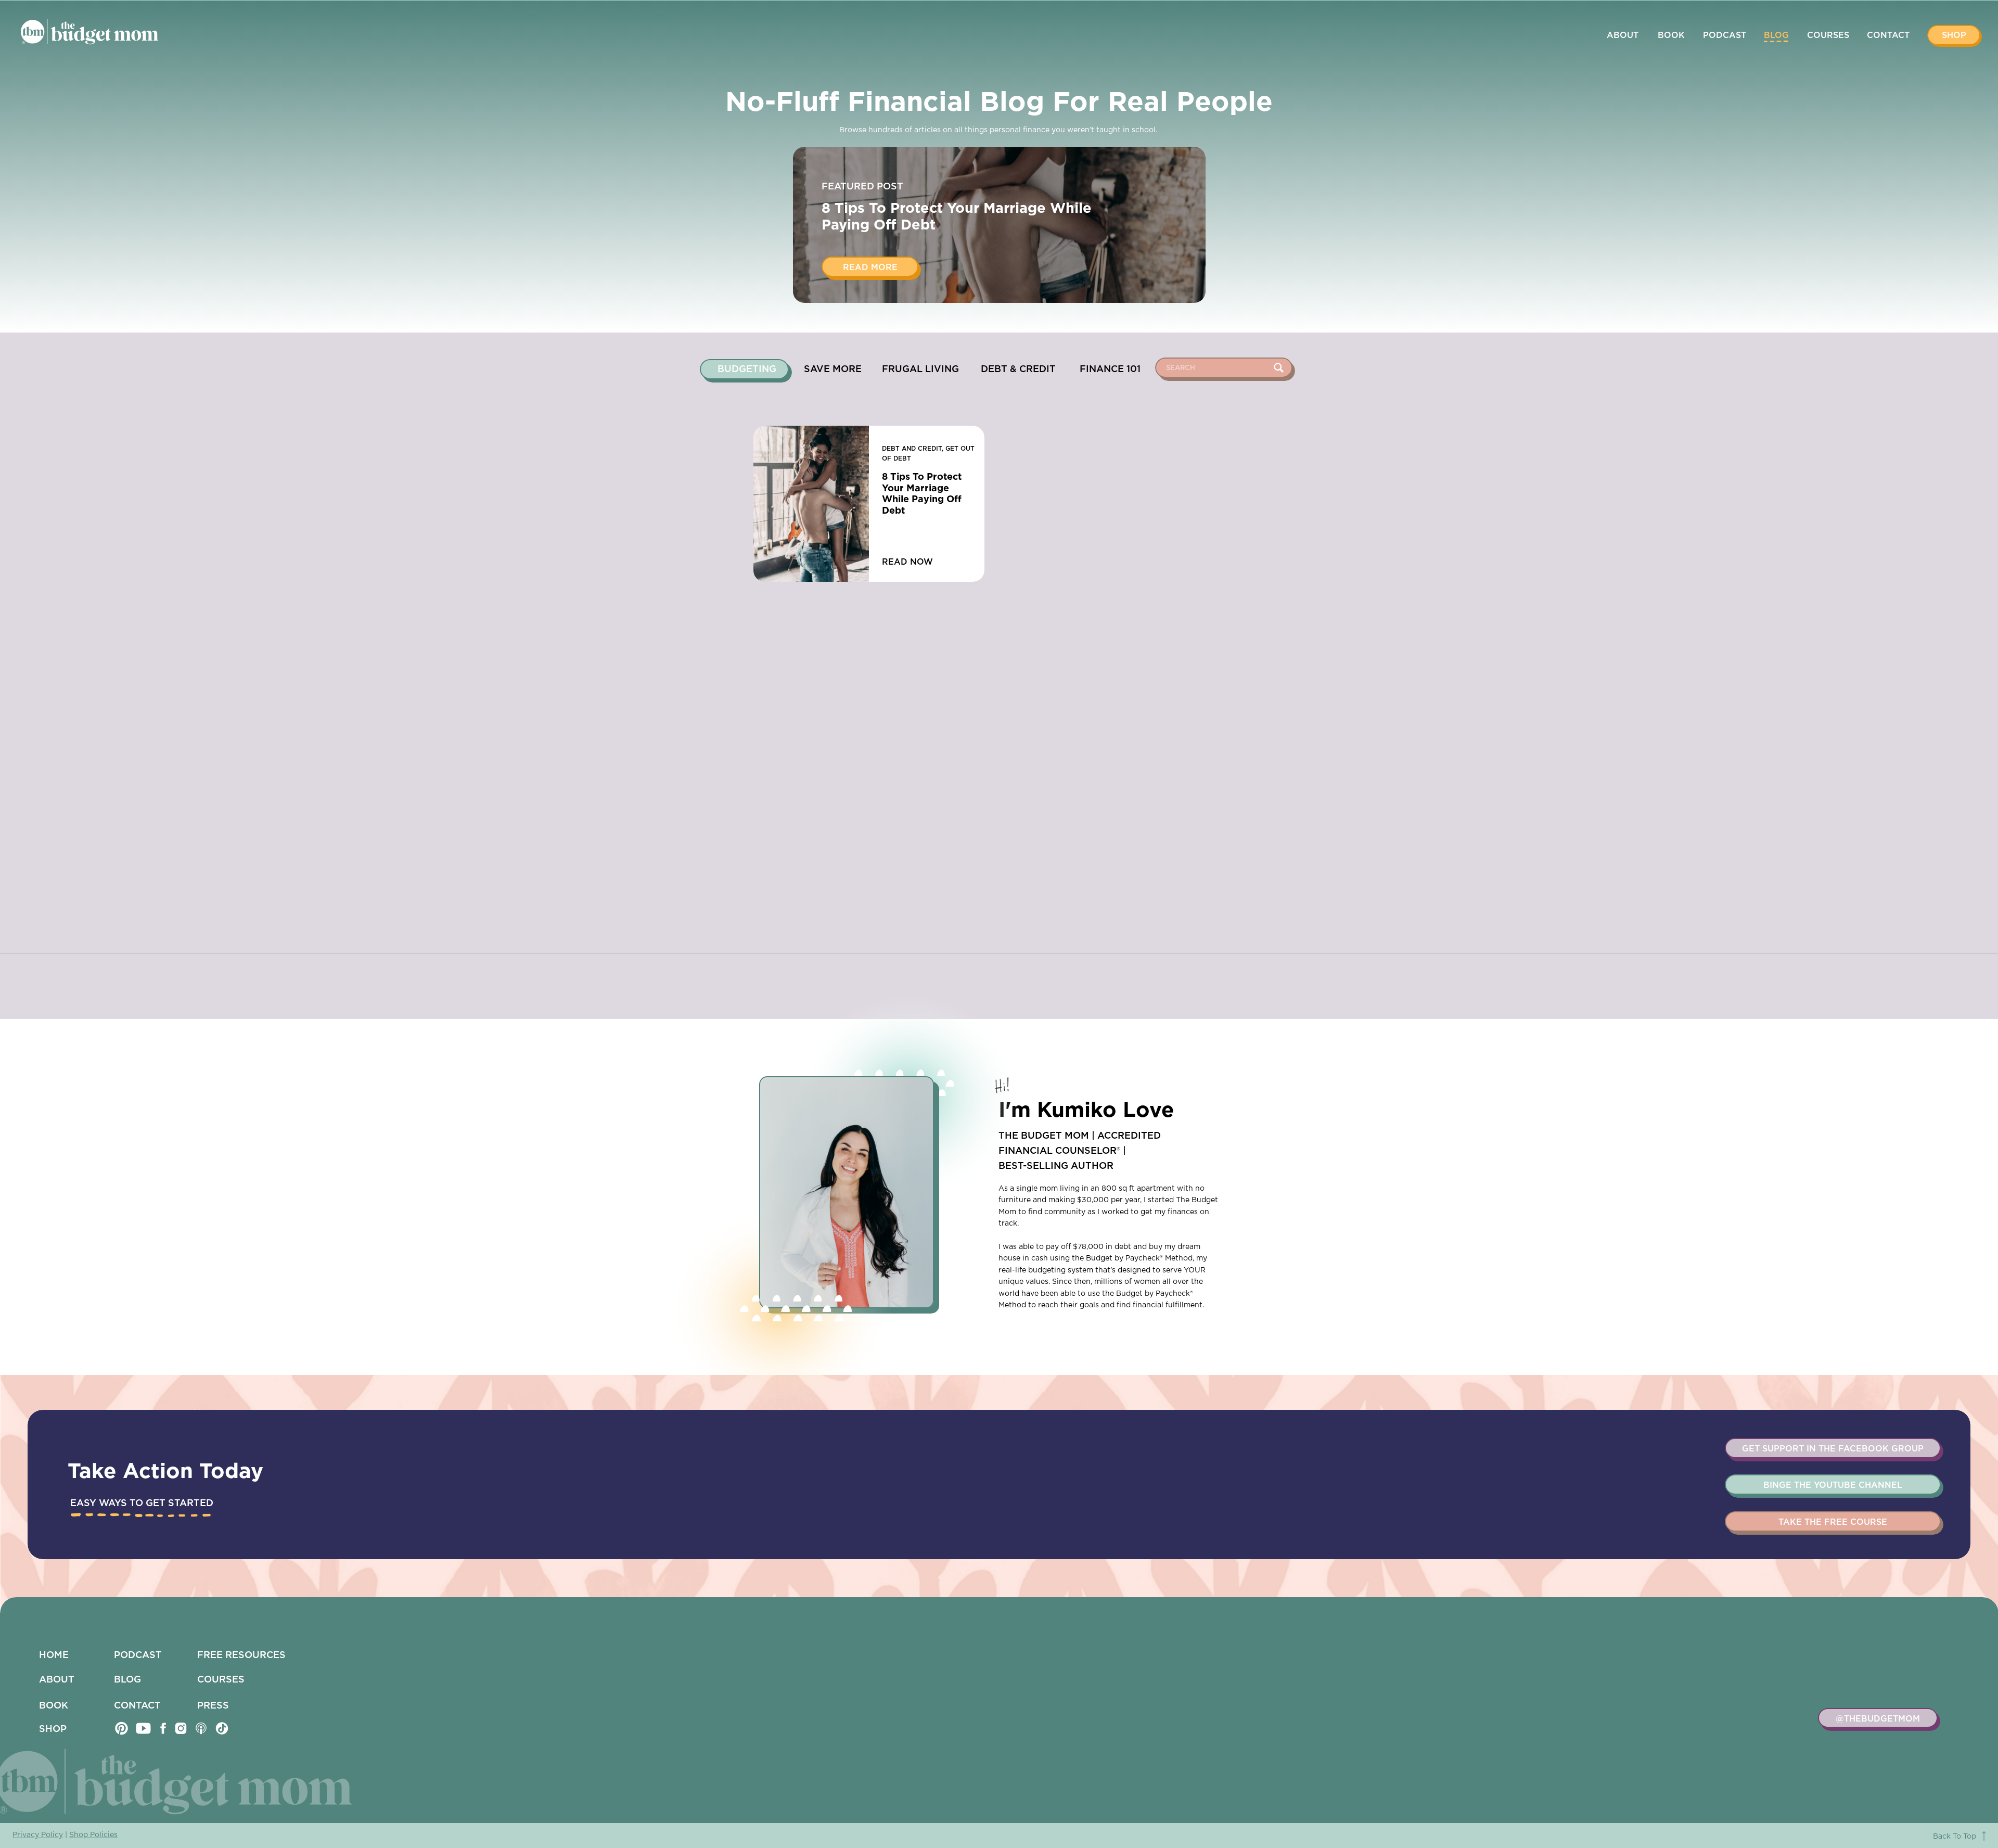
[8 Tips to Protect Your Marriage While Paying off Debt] (811, 504)
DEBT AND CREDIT (912, 449)
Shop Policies (93, 1835)
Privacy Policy (38, 1835)
